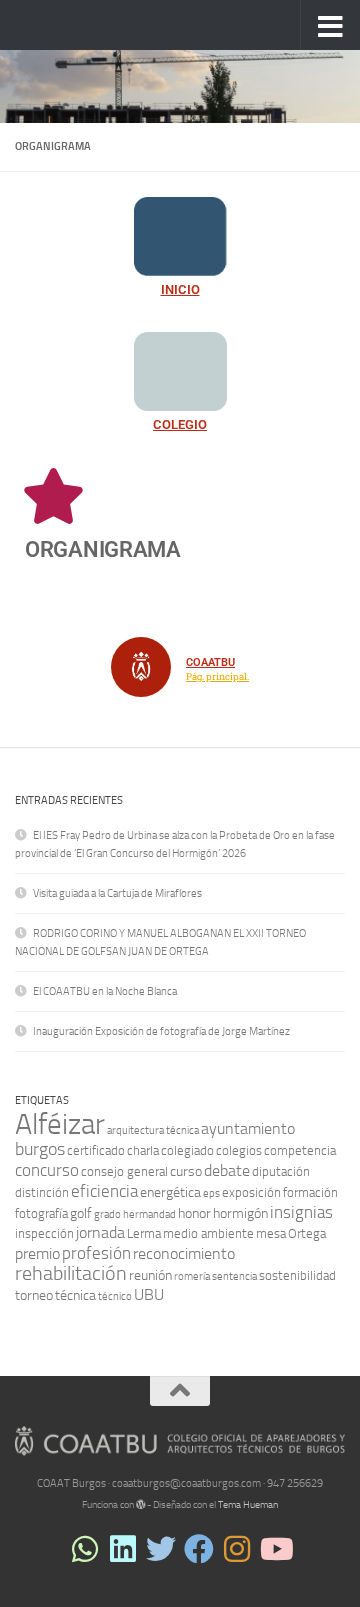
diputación (281, 1171)
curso (186, 1171)
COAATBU (210, 662)
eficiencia (104, 1191)
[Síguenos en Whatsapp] (85, 1549)
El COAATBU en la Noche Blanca (105, 991)
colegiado (187, 1150)
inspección (44, 1233)
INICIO (180, 289)
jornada (100, 1232)
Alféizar (60, 1124)
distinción (42, 1192)
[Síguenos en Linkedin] (123, 1549)
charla (143, 1150)
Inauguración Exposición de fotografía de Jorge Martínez (161, 1031)
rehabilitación (71, 1273)
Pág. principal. (217, 677)
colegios (239, 1150)
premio (37, 1253)
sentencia (234, 1276)
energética (170, 1192)
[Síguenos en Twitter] (161, 1549)
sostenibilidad (297, 1275)
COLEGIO (180, 424)
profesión (96, 1253)
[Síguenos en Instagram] (237, 1549)
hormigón (240, 1213)
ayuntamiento (248, 1128)
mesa (271, 1233)
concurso (47, 1170)
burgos (40, 1149)
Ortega (307, 1233)
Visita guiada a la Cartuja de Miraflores (117, 893)
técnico (115, 1296)
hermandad (149, 1214)
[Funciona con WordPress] (141, 1505)
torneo (34, 1295)
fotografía (41, 1213)
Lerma (144, 1233)
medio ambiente (208, 1233)
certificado (96, 1150)
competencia (300, 1150)
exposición (251, 1192)
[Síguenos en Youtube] (275, 1549)
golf (81, 1213)
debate (227, 1170)
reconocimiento (184, 1253)
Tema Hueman (248, 1505)
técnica (75, 1295)
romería (192, 1276)
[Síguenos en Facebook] (199, 1549)
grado (107, 1214)
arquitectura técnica (153, 1130)
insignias (301, 1212)
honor (194, 1213)
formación (310, 1192)
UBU (149, 1294)
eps (211, 1193)
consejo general (124, 1171)
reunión (150, 1275)
